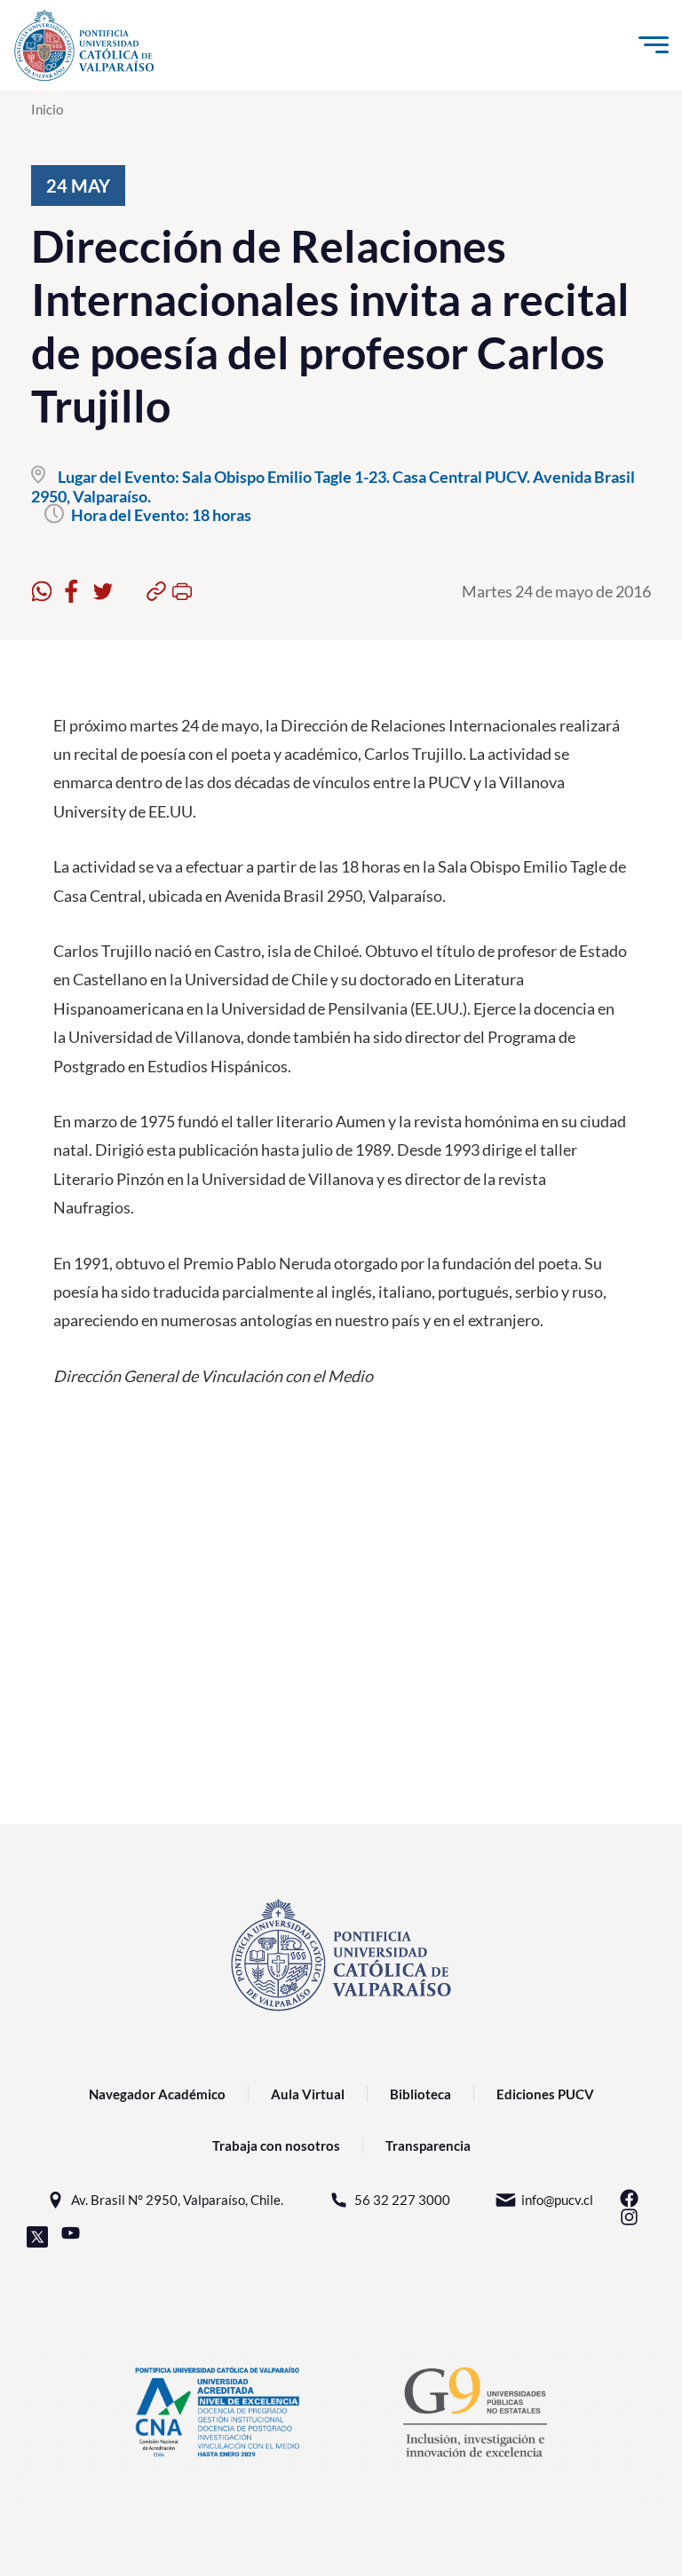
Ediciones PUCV (545, 2094)
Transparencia (428, 2145)
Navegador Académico (157, 2094)
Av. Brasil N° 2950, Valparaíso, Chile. (177, 2200)
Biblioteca (420, 2094)
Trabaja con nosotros (276, 2145)
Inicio (47, 109)
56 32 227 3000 (402, 2200)
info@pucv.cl (557, 2200)
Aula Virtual (308, 2094)
